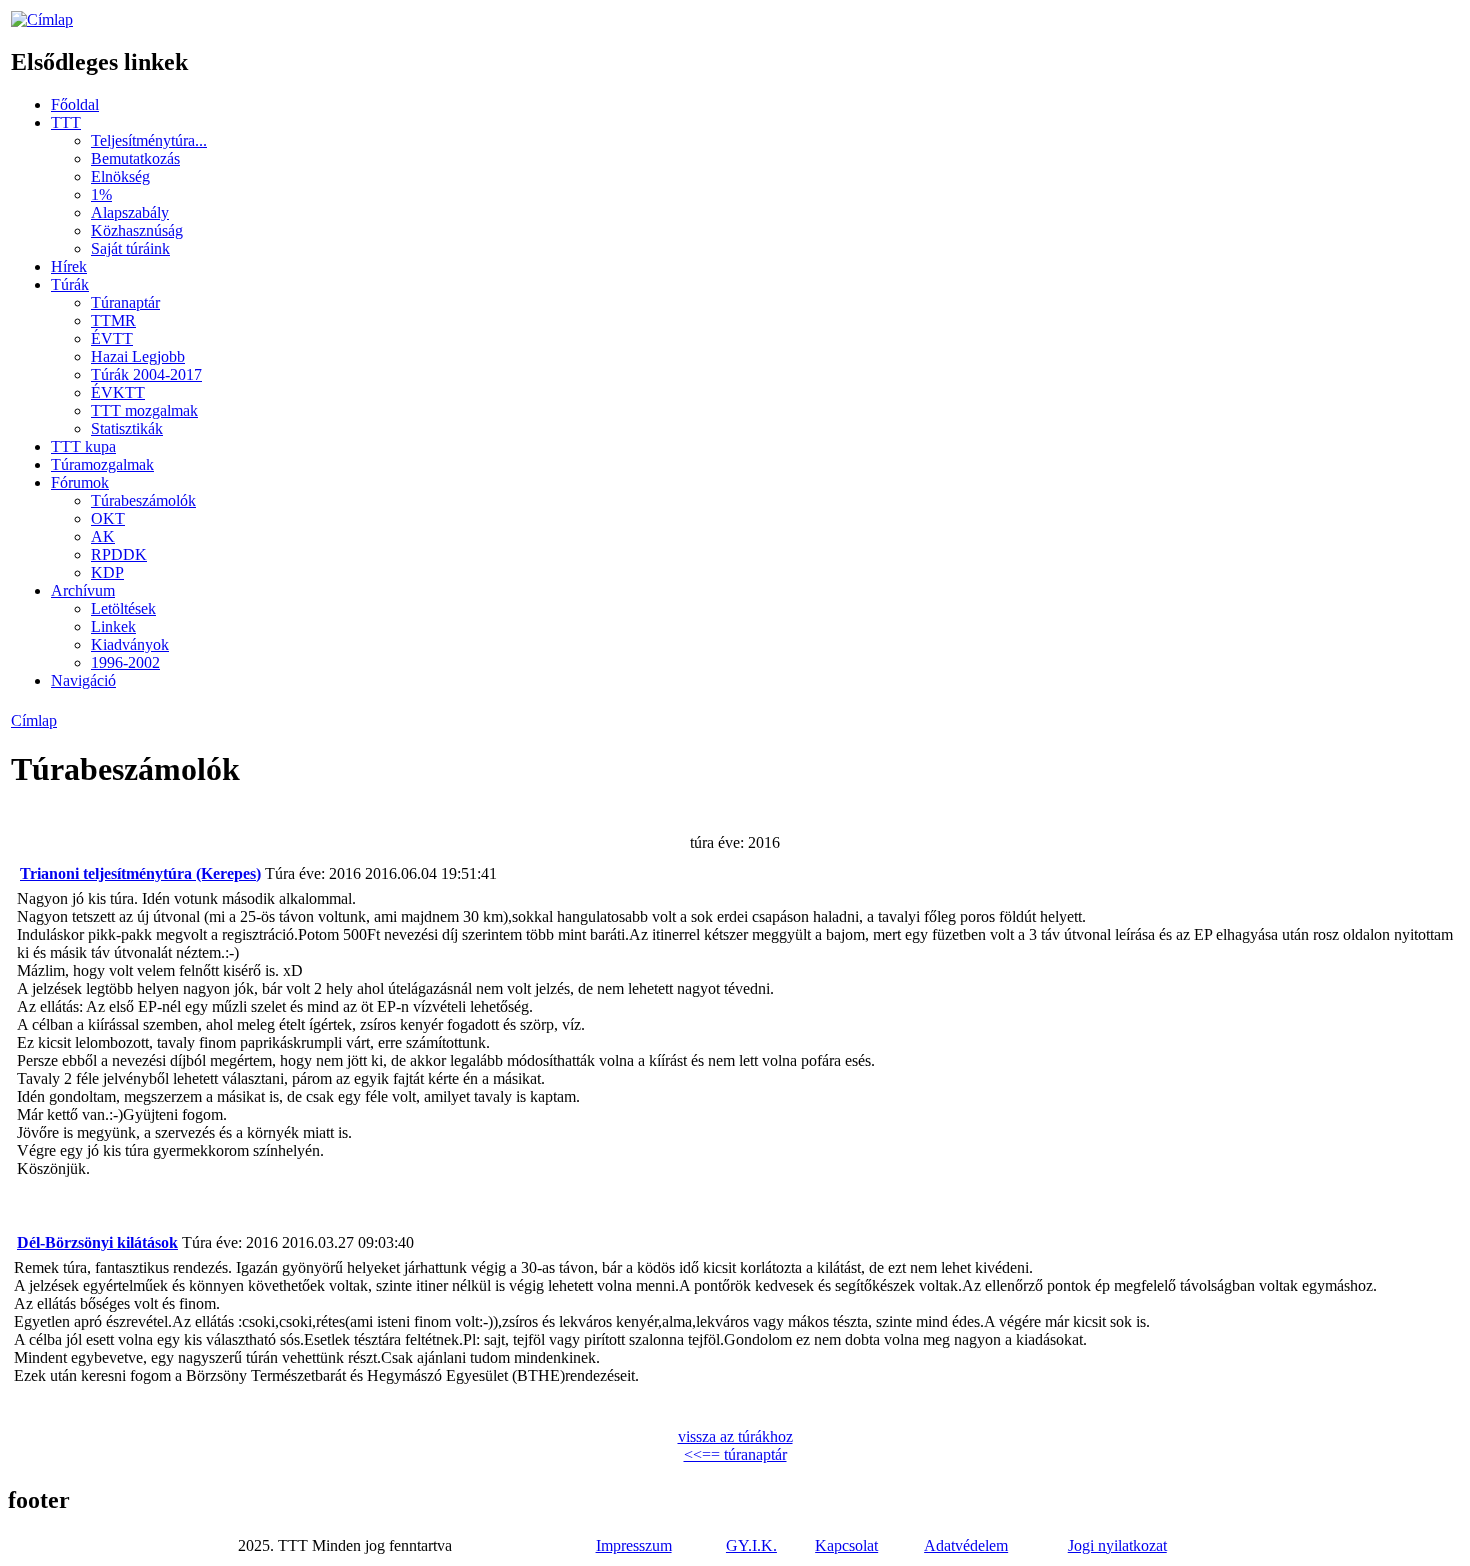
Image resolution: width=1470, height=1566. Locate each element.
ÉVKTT (118, 392)
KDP (107, 572)
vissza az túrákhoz (735, 1436)
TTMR (113, 320)
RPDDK (119, 554)
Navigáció (83, 680)
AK (103, 536)
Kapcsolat (846, 1545)
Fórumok (80, 482)
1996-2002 (125, 662)
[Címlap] (42, 19)
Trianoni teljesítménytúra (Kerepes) (140, 873)
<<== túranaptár (735, 1454)
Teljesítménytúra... (149, 140)
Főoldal (75, 104)
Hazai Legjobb (138, 356)
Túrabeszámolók (143, 500)
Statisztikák (127, 428)
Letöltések (123, 608)
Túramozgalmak (102, 464)
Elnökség (120, 176)
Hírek (69, 266)
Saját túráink (130, 248)
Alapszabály (130, 212)
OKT (108, 518)
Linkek (113, 626)
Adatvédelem (966, 1545)
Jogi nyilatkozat (1117, 1545)
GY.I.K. (751, 1545)
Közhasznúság (137, 230)
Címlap (34, 720)
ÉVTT (112, 338)
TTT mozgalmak (144, 410)
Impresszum (634, 1545)
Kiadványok (130, 644)
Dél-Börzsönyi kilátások (97, 1242)
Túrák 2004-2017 (146, 374)
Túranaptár (125, 302)
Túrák (70, 284)
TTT (66, 122)
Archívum (83, 590)
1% (101, 194)
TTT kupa (83, 446)
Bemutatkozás (135, 158)
